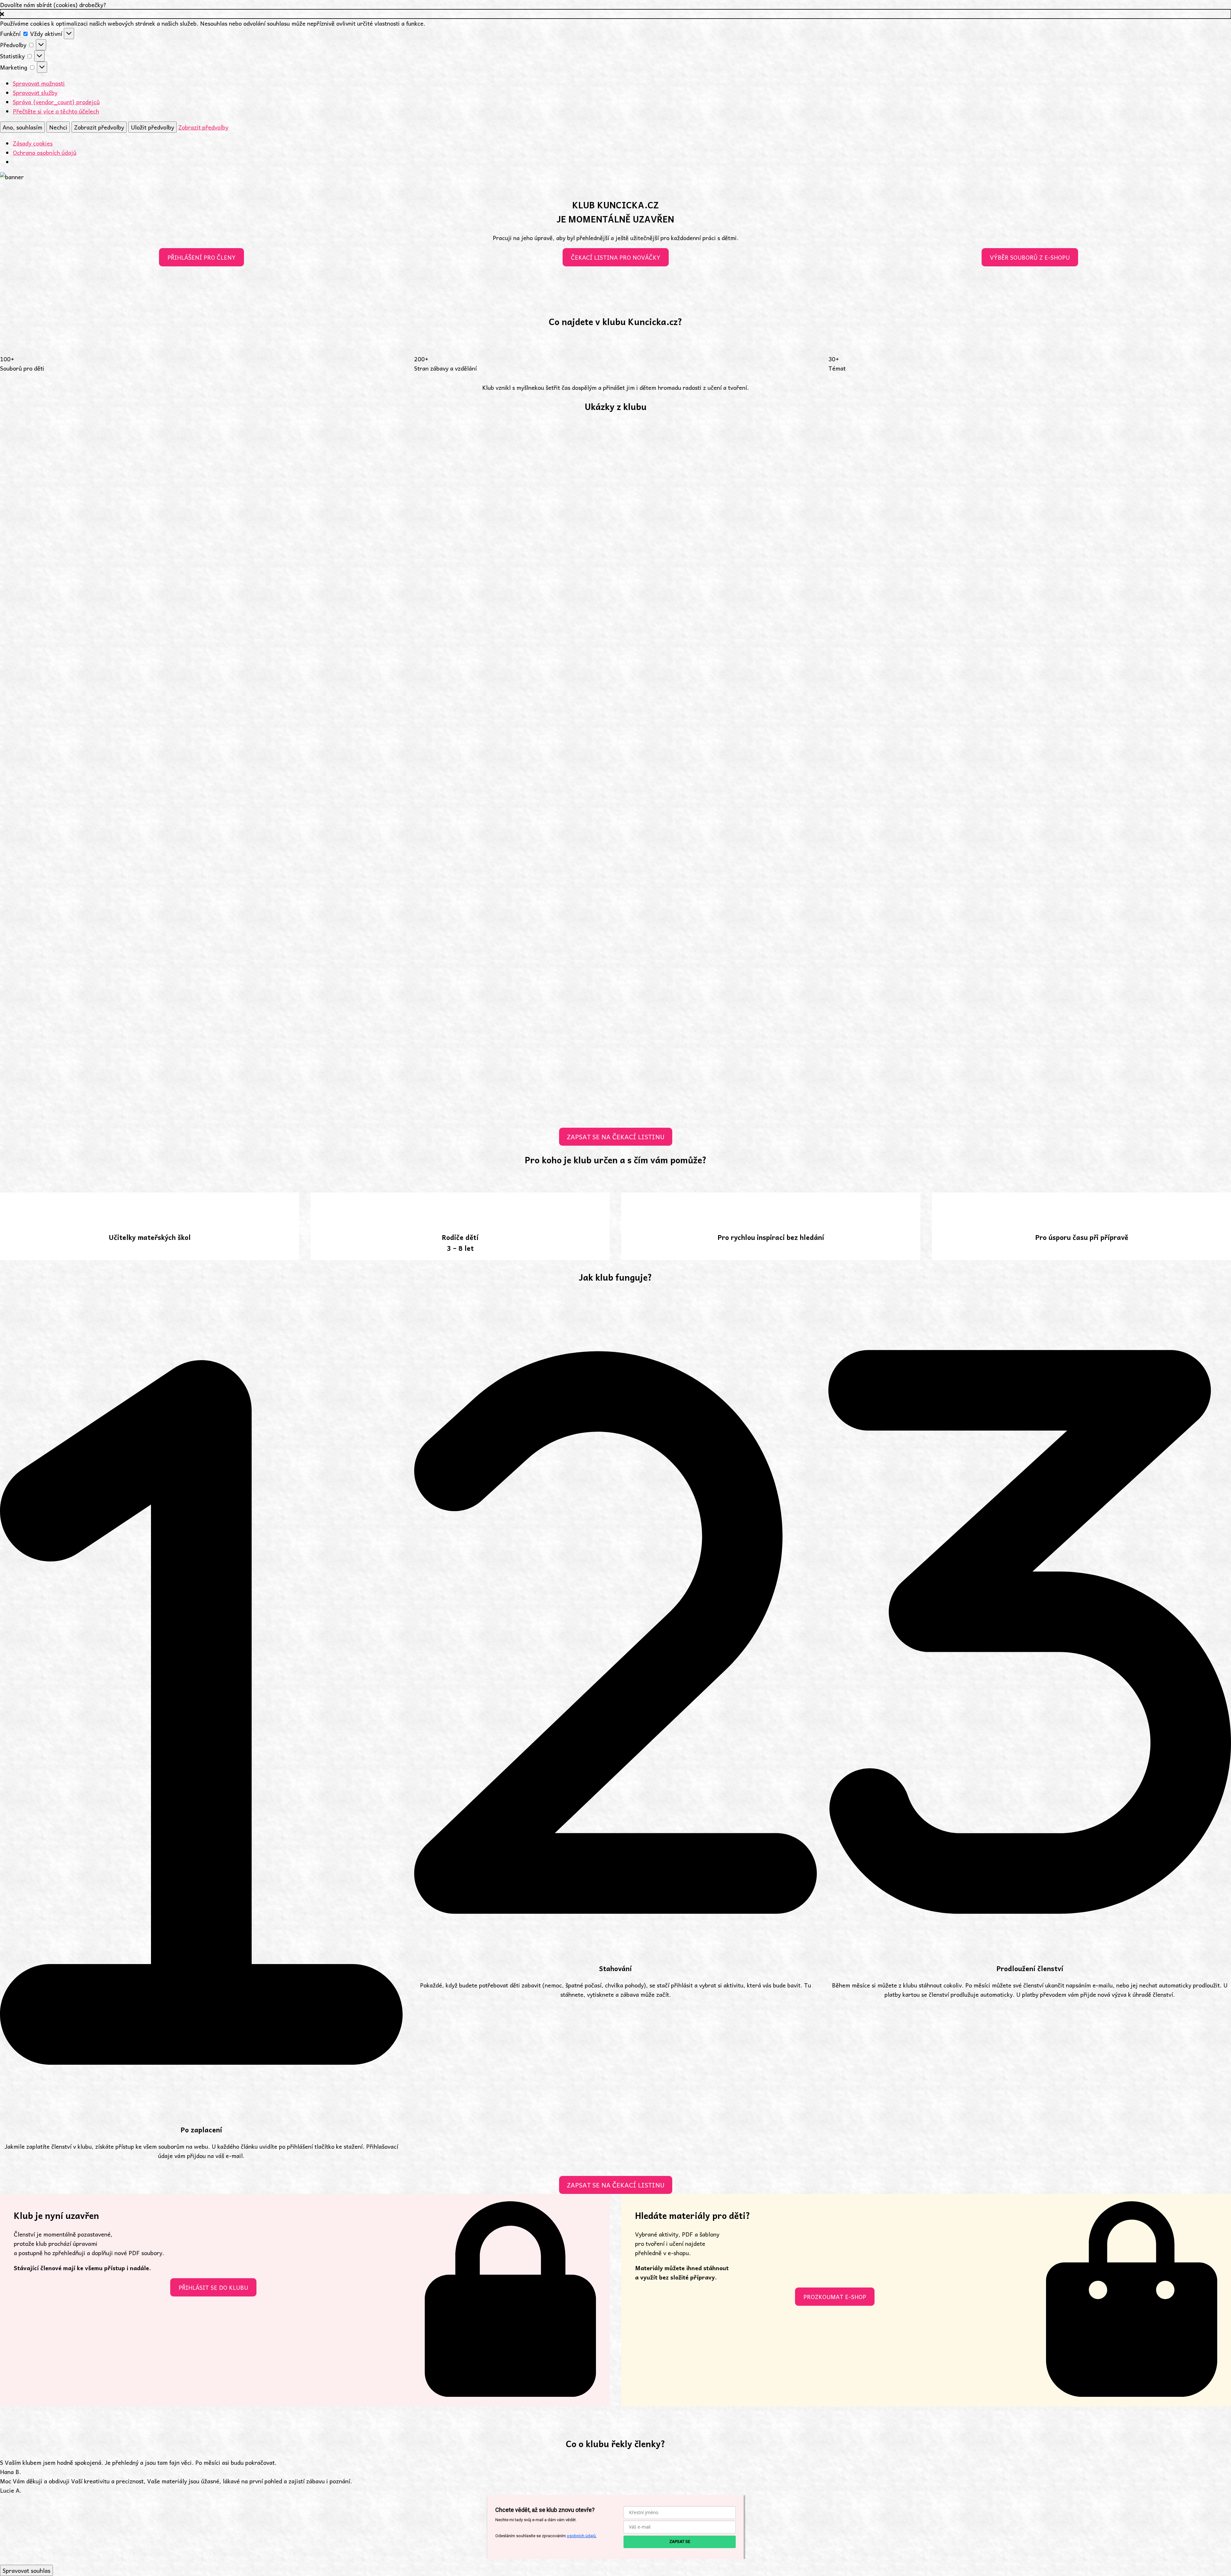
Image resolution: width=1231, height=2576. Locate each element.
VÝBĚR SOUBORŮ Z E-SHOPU (1030, 257)
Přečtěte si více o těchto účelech (56, 111)
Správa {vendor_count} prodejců (56, 102)
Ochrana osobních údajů (45, 152)
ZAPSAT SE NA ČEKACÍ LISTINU (616, 1137)
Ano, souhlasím (22, 127)
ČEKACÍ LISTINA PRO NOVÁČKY (616, 257)
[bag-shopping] (1132, 2394)
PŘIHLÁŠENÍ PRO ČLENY (201, 257)
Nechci (58, 127)
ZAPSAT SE (680, 2542)
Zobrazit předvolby (99, 127)
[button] (615, 14)
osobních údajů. (582, 2536)
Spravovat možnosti (39, 83)
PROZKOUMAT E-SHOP (835, 2297)
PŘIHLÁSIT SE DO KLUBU (213, 2287)
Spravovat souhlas (26, 2570)
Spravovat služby (35, 92)
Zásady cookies (33, 143)
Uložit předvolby (152, 127)
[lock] (510, 2394)
